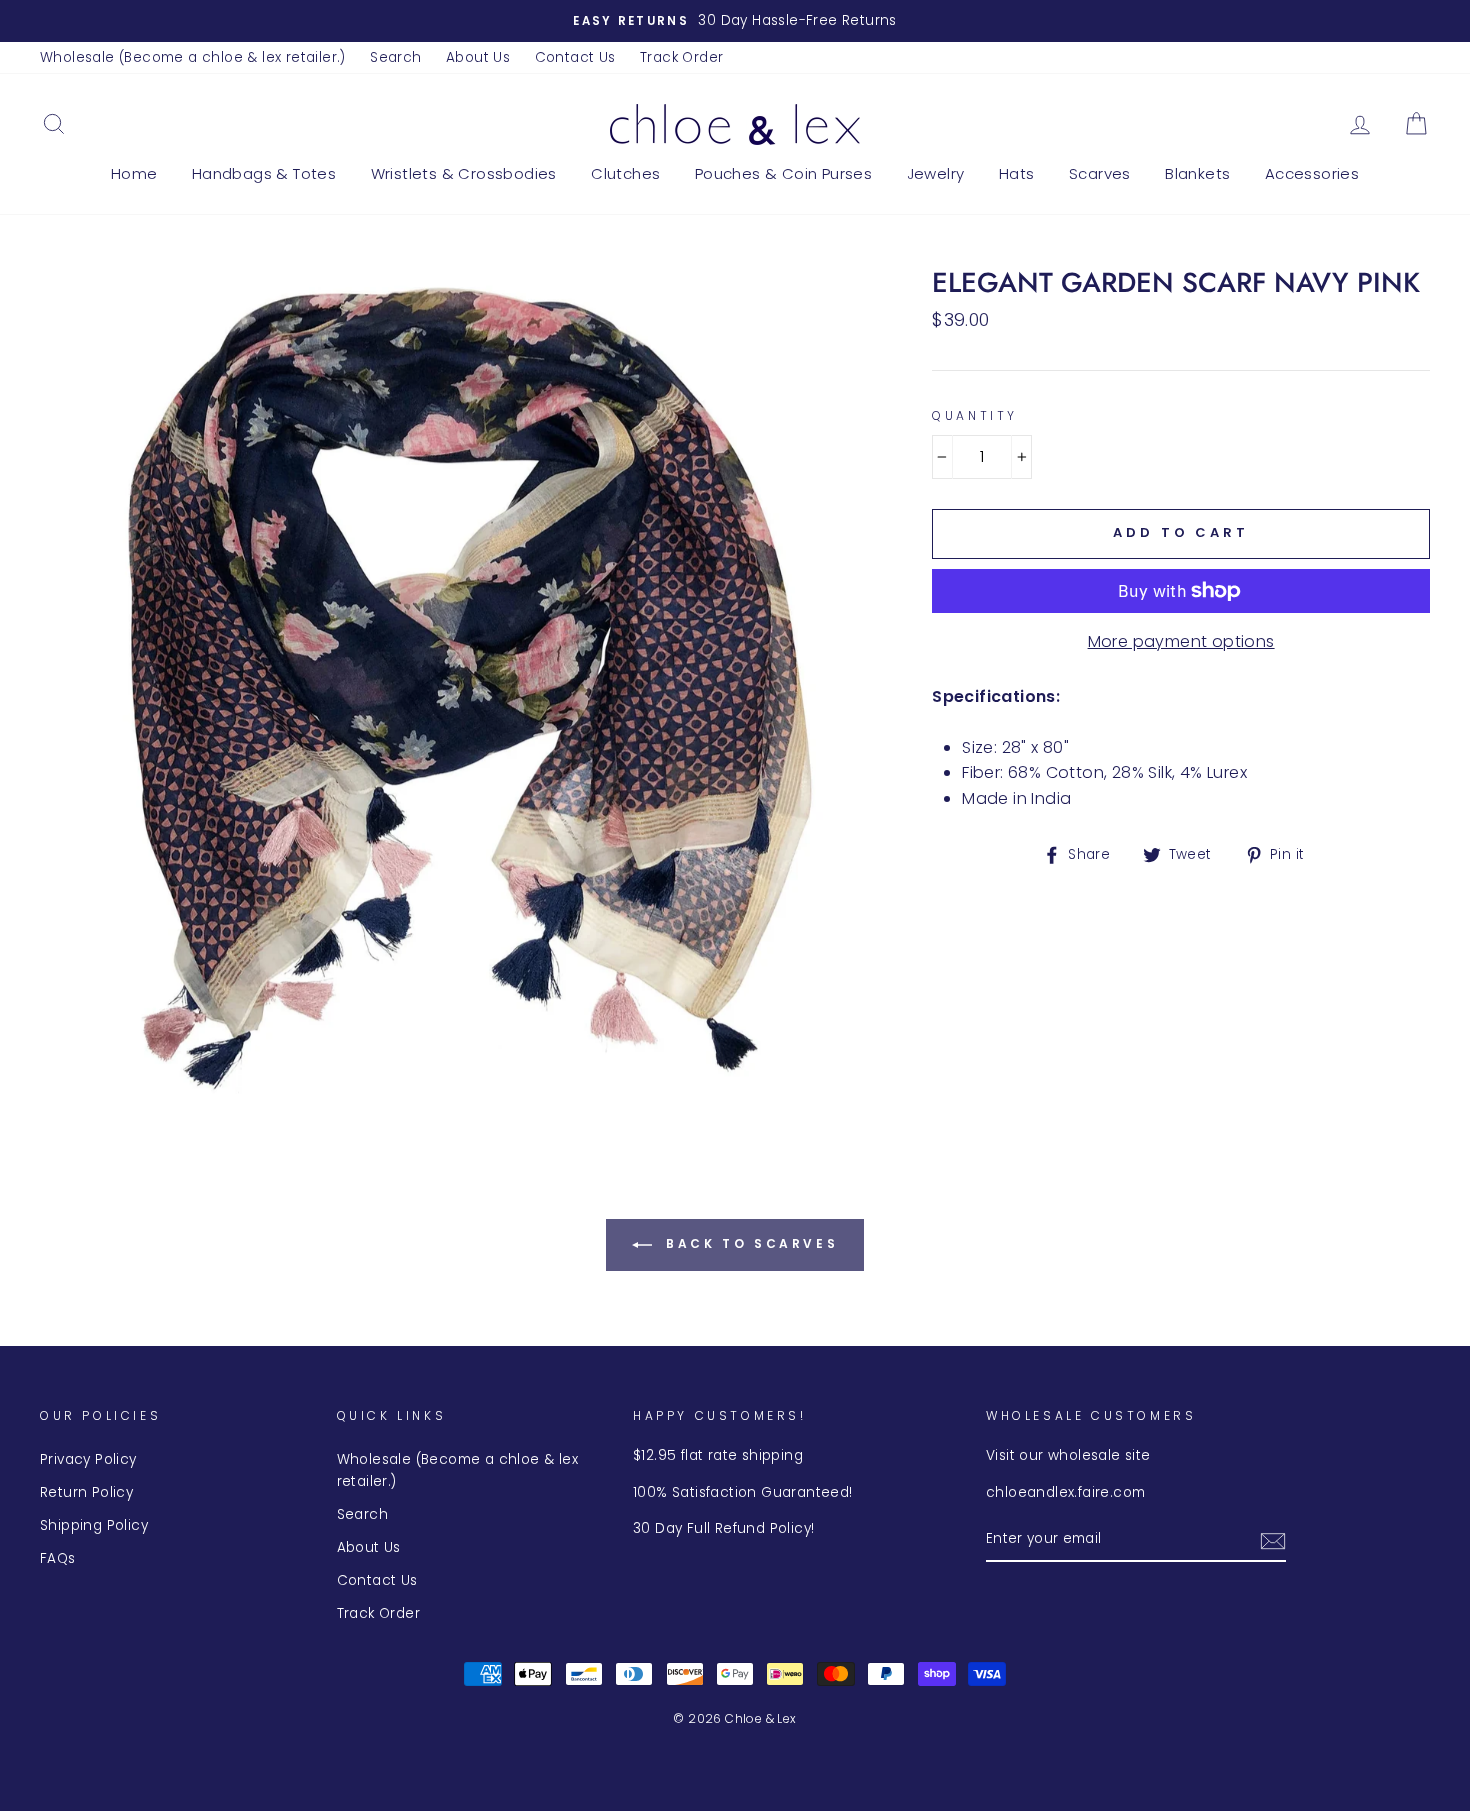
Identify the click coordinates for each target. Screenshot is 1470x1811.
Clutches (625, 173)
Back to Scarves (749, 1243)
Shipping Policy (94, 1525)
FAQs (58, 1558)
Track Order (681, 57)
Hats (1017, 173)
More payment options (1181, 641)
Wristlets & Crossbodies (464, 173)
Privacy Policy (88, 1459)
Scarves (1100, 173)
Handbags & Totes (264, 173)
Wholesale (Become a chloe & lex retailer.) (193, 57)
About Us (478, 57)
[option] (735, 21)
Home (134, 173)
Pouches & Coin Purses (783, 173)
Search (395, 57)
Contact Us (575, 57)
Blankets (1197, 173)
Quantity (975, 415)
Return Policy (86, 1492)
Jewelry (936, 173)
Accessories (1312, 173)
